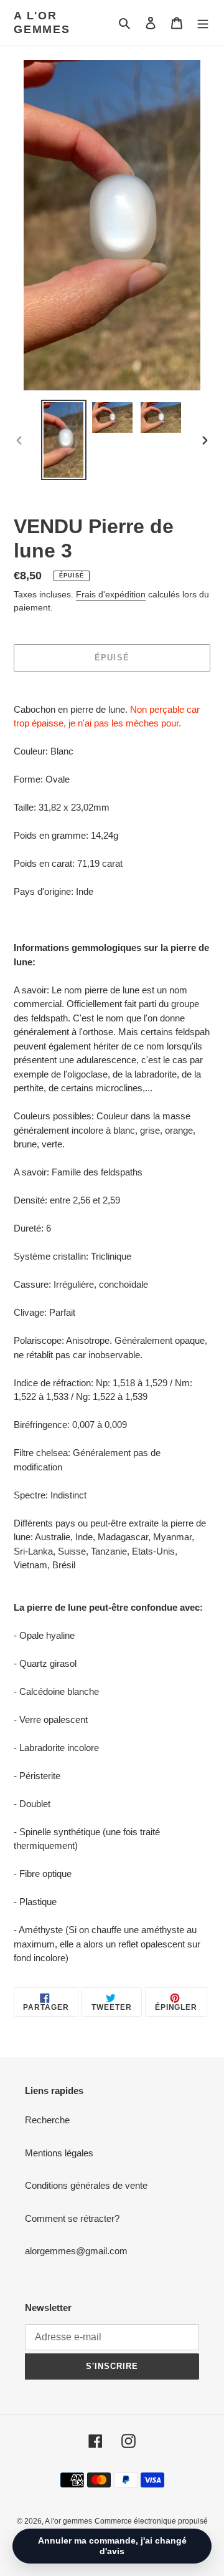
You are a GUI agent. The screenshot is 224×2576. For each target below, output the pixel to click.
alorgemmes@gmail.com (76, 2251)
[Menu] (203, 23)
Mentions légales (59, 2153)
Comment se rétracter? (72, 2218)
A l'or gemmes (42, 22)
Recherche (47, 2120)
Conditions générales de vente (86, 2185)
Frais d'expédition (111, 594)
